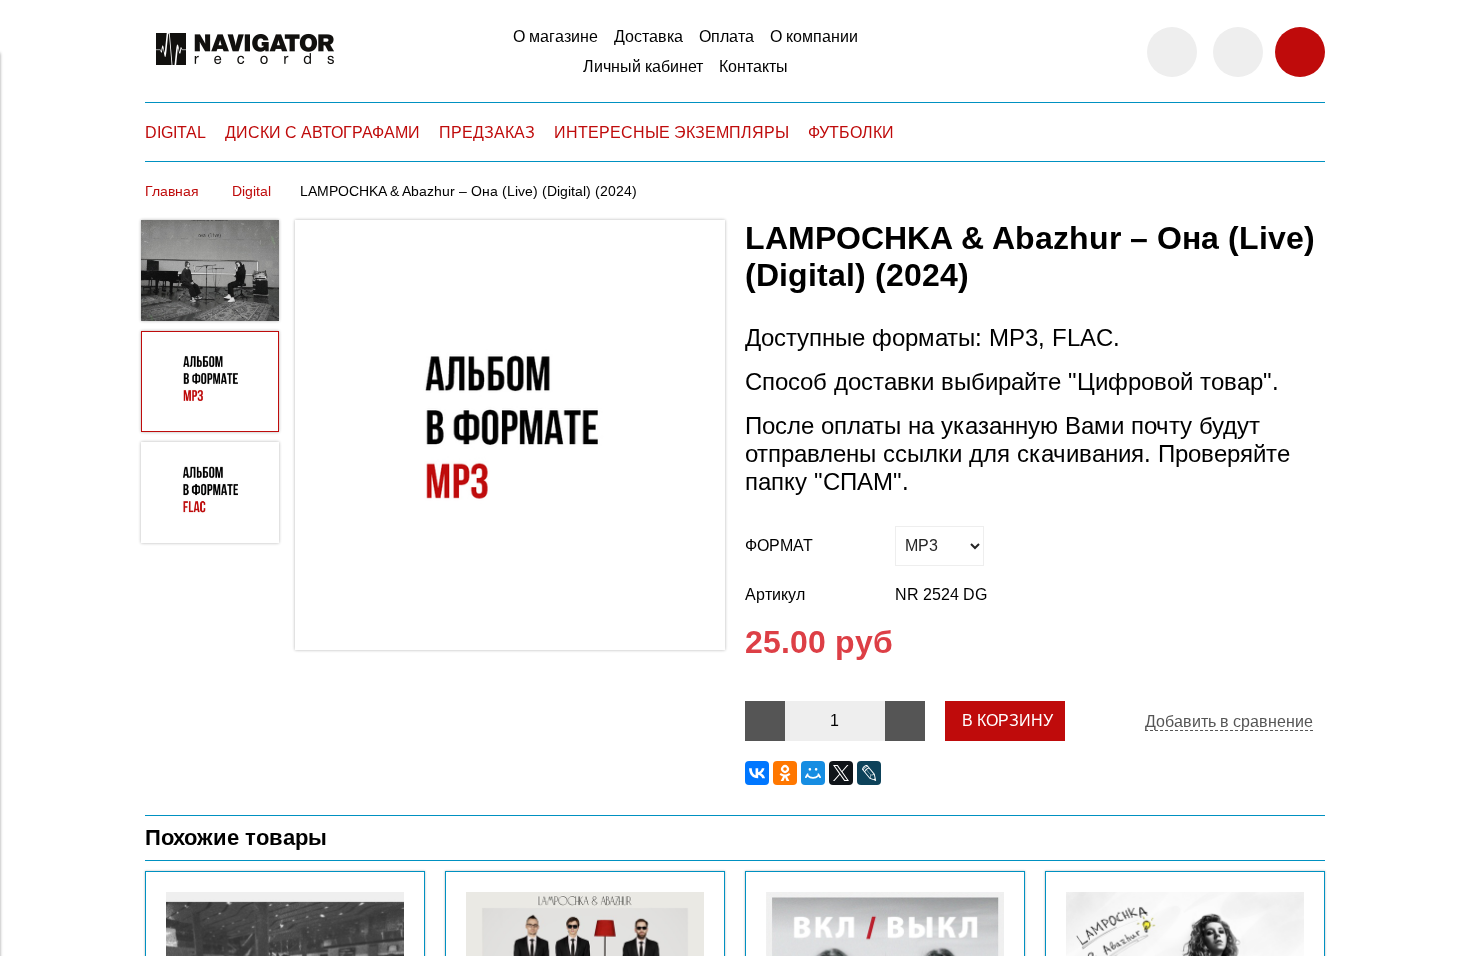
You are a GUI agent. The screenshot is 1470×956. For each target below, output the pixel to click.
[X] (841, 773)
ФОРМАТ (779, 545)
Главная (172, 191)
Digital (251, 191)
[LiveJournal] (869, 773)
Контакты (753, 66)
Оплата (726, 36)
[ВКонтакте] (757, 773)
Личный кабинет (643, 66)
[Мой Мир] (813, 773)
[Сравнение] (1238, 52)
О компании (814, 36)
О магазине (555, 36)
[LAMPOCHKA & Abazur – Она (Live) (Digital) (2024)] (510, 437)
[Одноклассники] (785, 773)
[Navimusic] (245, 73)
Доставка (648, 36)
